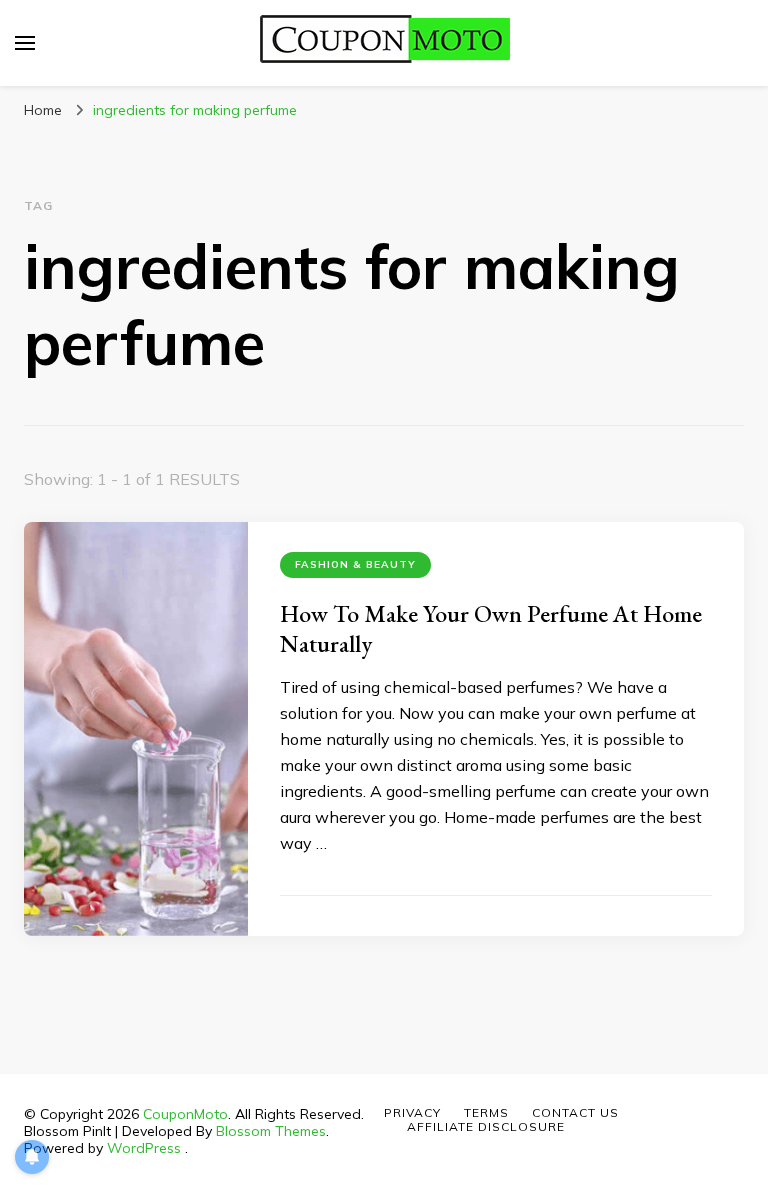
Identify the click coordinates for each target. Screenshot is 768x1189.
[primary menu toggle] (25, 43)
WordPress (144, 1148)
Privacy (412, 1112)
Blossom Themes (271, 1131)
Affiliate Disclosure (486, 1126)
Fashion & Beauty (355, 564)
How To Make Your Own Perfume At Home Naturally (491, 628)
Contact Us (575, 1112)
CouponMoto (185, 1114)
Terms (486, 1112)
